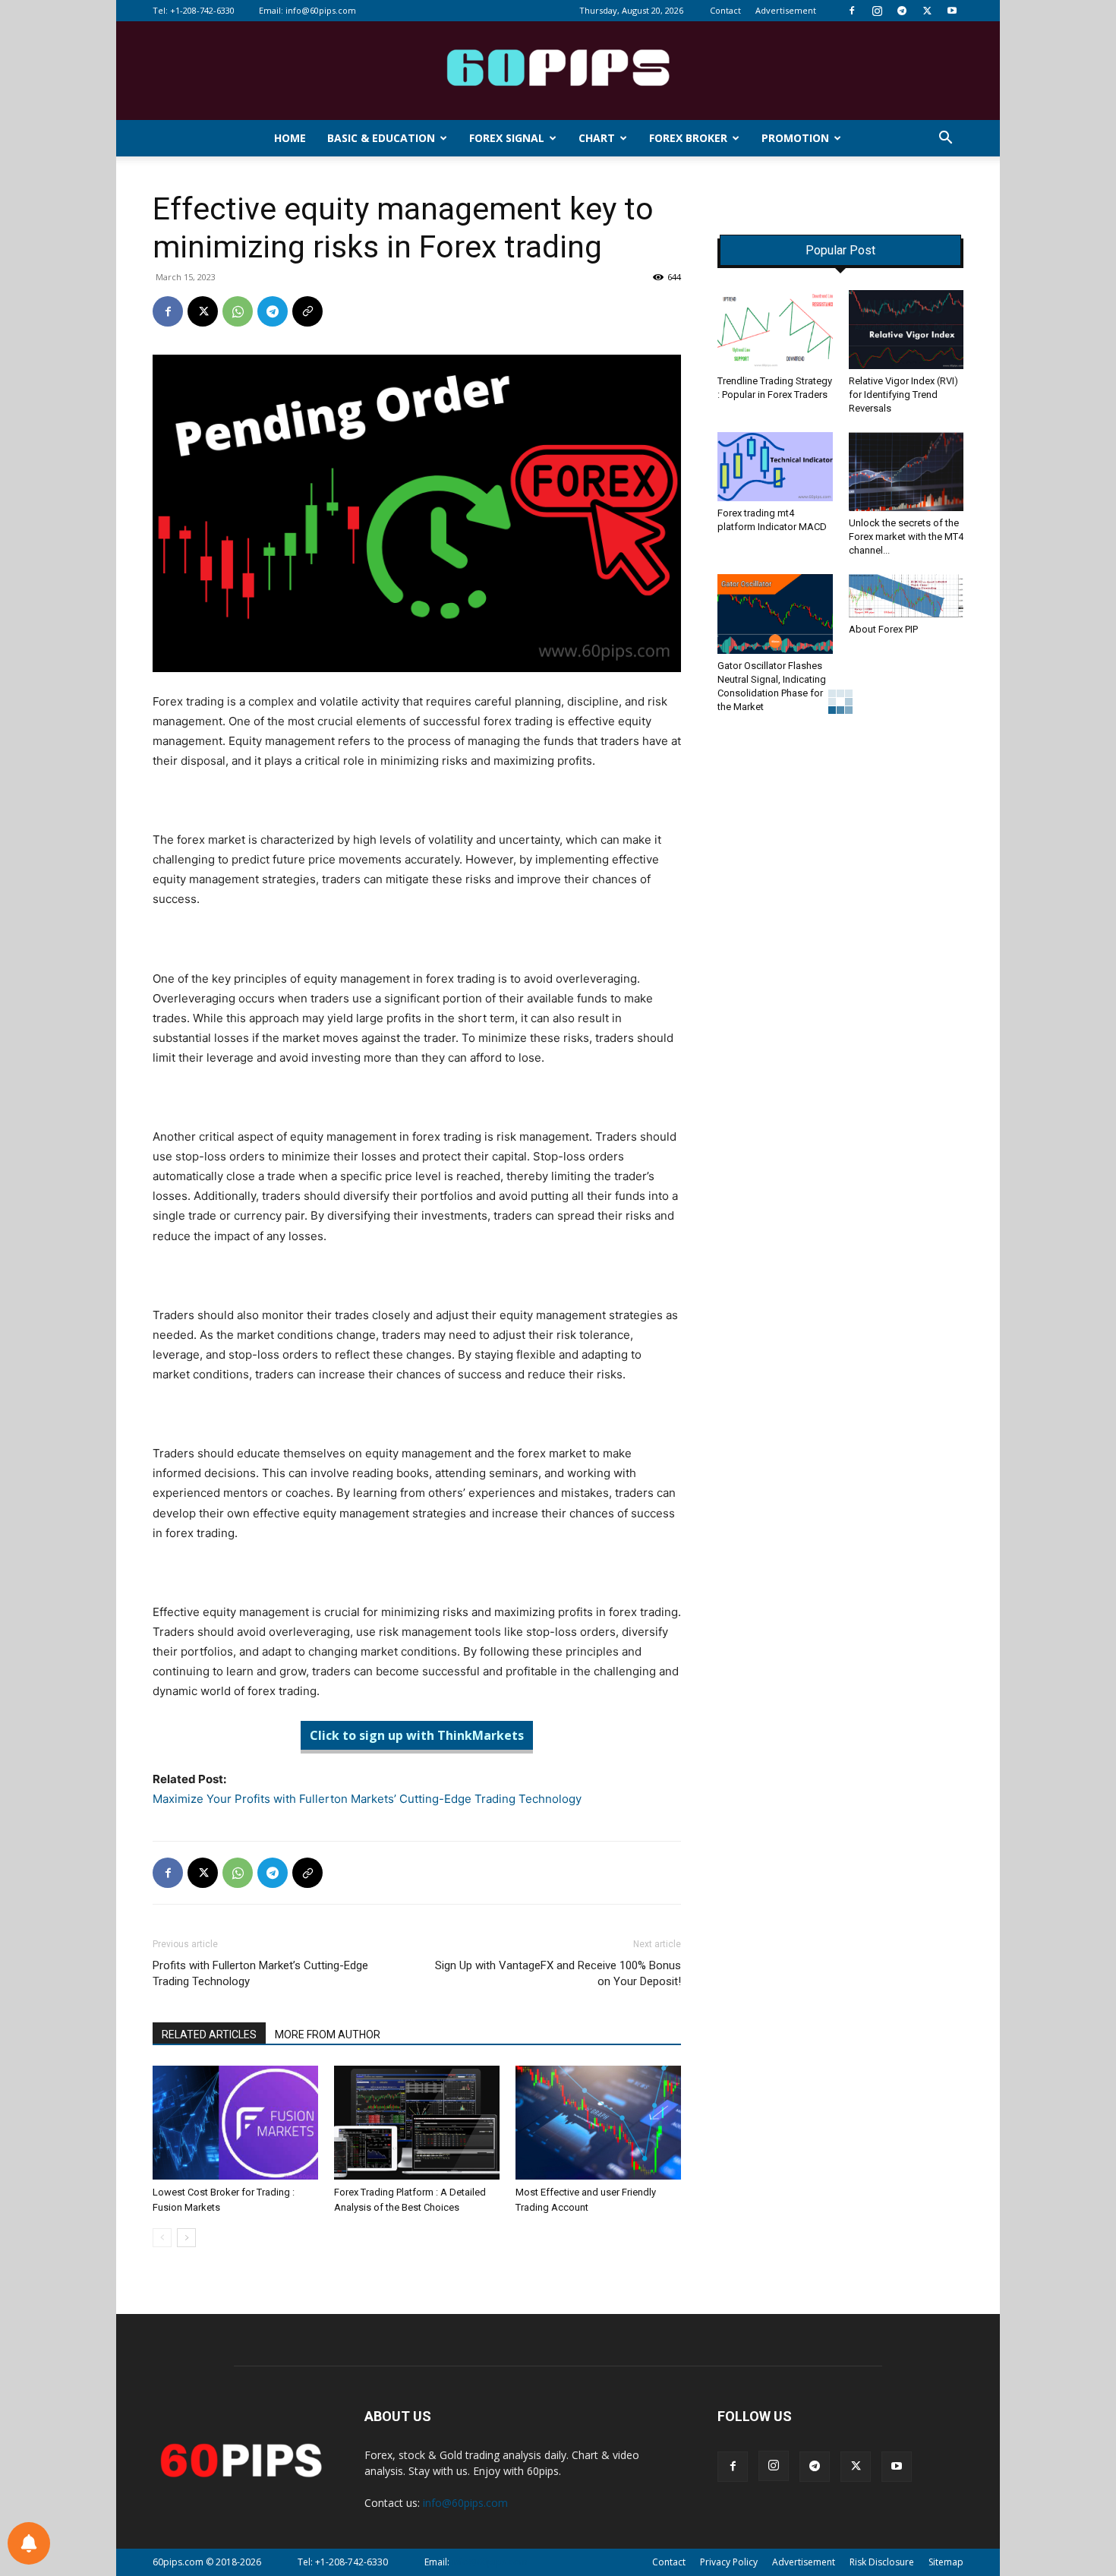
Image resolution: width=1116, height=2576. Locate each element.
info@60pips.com (321, 10)
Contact (725, 10)
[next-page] (186, 2238)
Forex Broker (688, 138)
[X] (927, 11)
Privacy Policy (729, 2562)
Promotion (795, 138)
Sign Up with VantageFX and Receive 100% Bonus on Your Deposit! (558, 1973)
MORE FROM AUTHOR (328, 2035)
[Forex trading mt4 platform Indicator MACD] (775, 467)
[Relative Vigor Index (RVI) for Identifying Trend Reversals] (906, 330)
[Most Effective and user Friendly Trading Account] (598, 2123)
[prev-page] (162, 2238)
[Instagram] (877, 11)
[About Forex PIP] (906, 595)
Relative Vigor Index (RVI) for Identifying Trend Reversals (903, 395)
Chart (597, 138)
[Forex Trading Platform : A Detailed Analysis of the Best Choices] (417, 2123)
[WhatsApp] (238, 311)
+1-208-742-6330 (202, 10)
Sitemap (946, 2562)
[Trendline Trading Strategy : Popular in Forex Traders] (775, 330)
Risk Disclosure (882, 2562)
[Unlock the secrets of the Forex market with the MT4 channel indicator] (906, 472)
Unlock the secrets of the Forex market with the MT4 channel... (906, 537)
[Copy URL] (307, 311)
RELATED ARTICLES (209, 2035)
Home (290, 138)
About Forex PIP (883, 629)
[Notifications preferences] (29, 2543)
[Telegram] (902, 11)
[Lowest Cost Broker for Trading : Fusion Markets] (235, 2123)
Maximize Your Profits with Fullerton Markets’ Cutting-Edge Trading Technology (367, 1799)
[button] (945, 139)
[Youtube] (952, 11)
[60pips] (558, 72)
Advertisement (786, 10)
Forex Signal (507, 138)
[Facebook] (852, 11)
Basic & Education (381, 138)
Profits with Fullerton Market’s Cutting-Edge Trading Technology (260, 1973)
